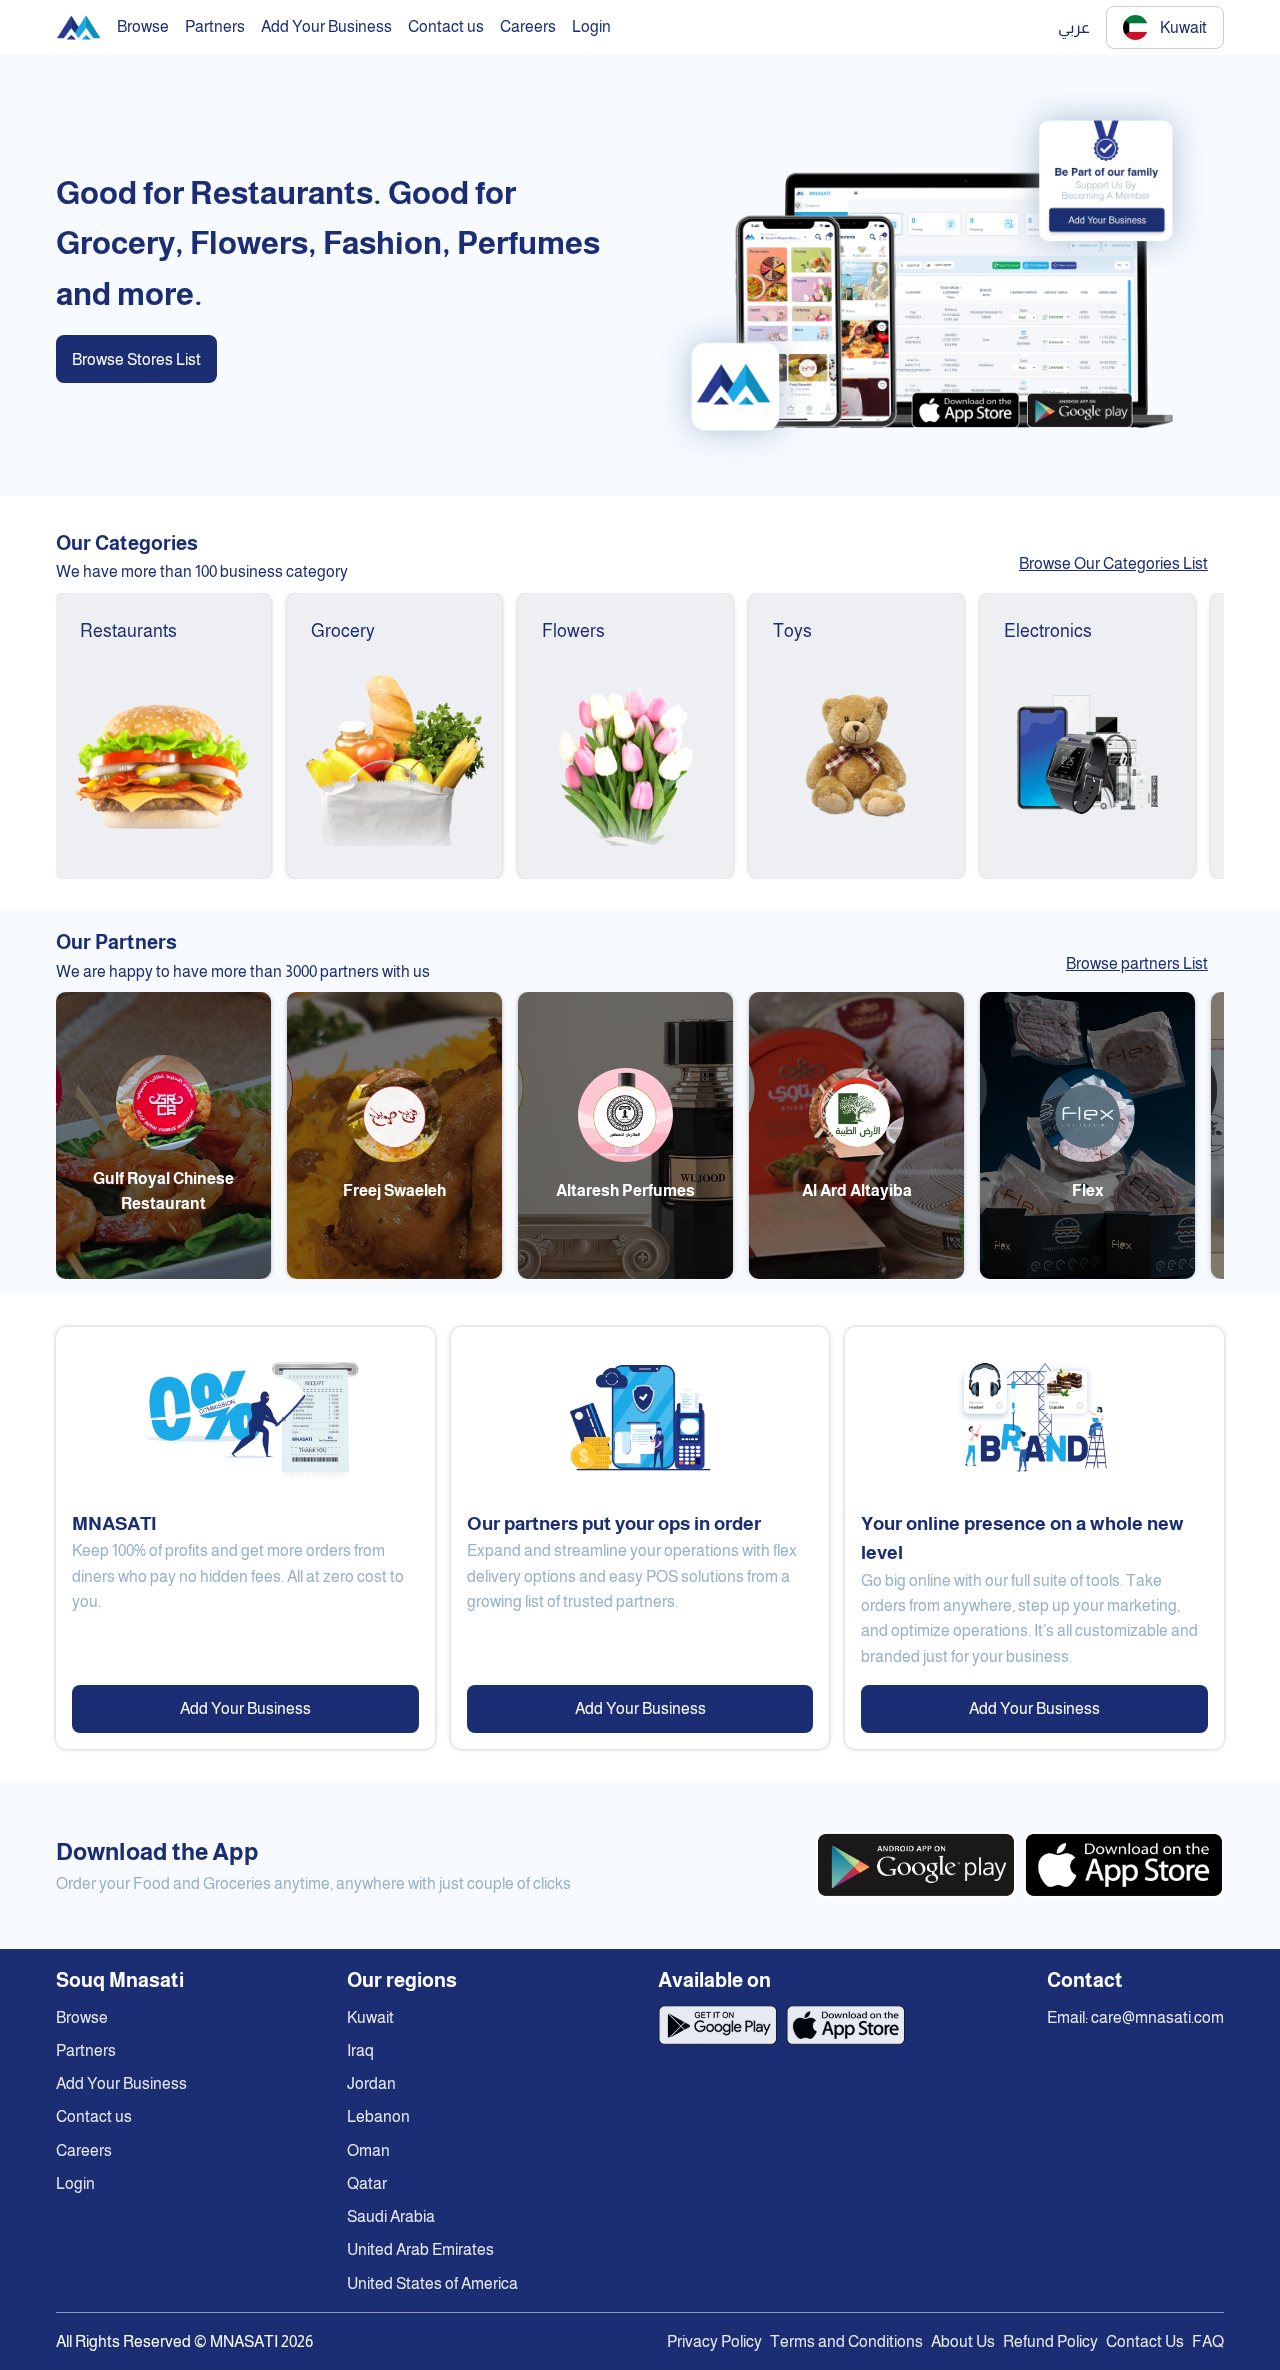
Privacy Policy (714, 2341)
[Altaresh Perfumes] (625, 1273)
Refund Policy (1050, 2341)
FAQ (1208, 2341)
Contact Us (1145, 2341)
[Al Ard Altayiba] (856, 1273)
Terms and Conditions (846, 2341)
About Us (963, 2341)
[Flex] (1087, 1273)
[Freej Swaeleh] (394, 1273)
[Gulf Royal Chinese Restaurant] (163, 1273)
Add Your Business (245, 1708)
